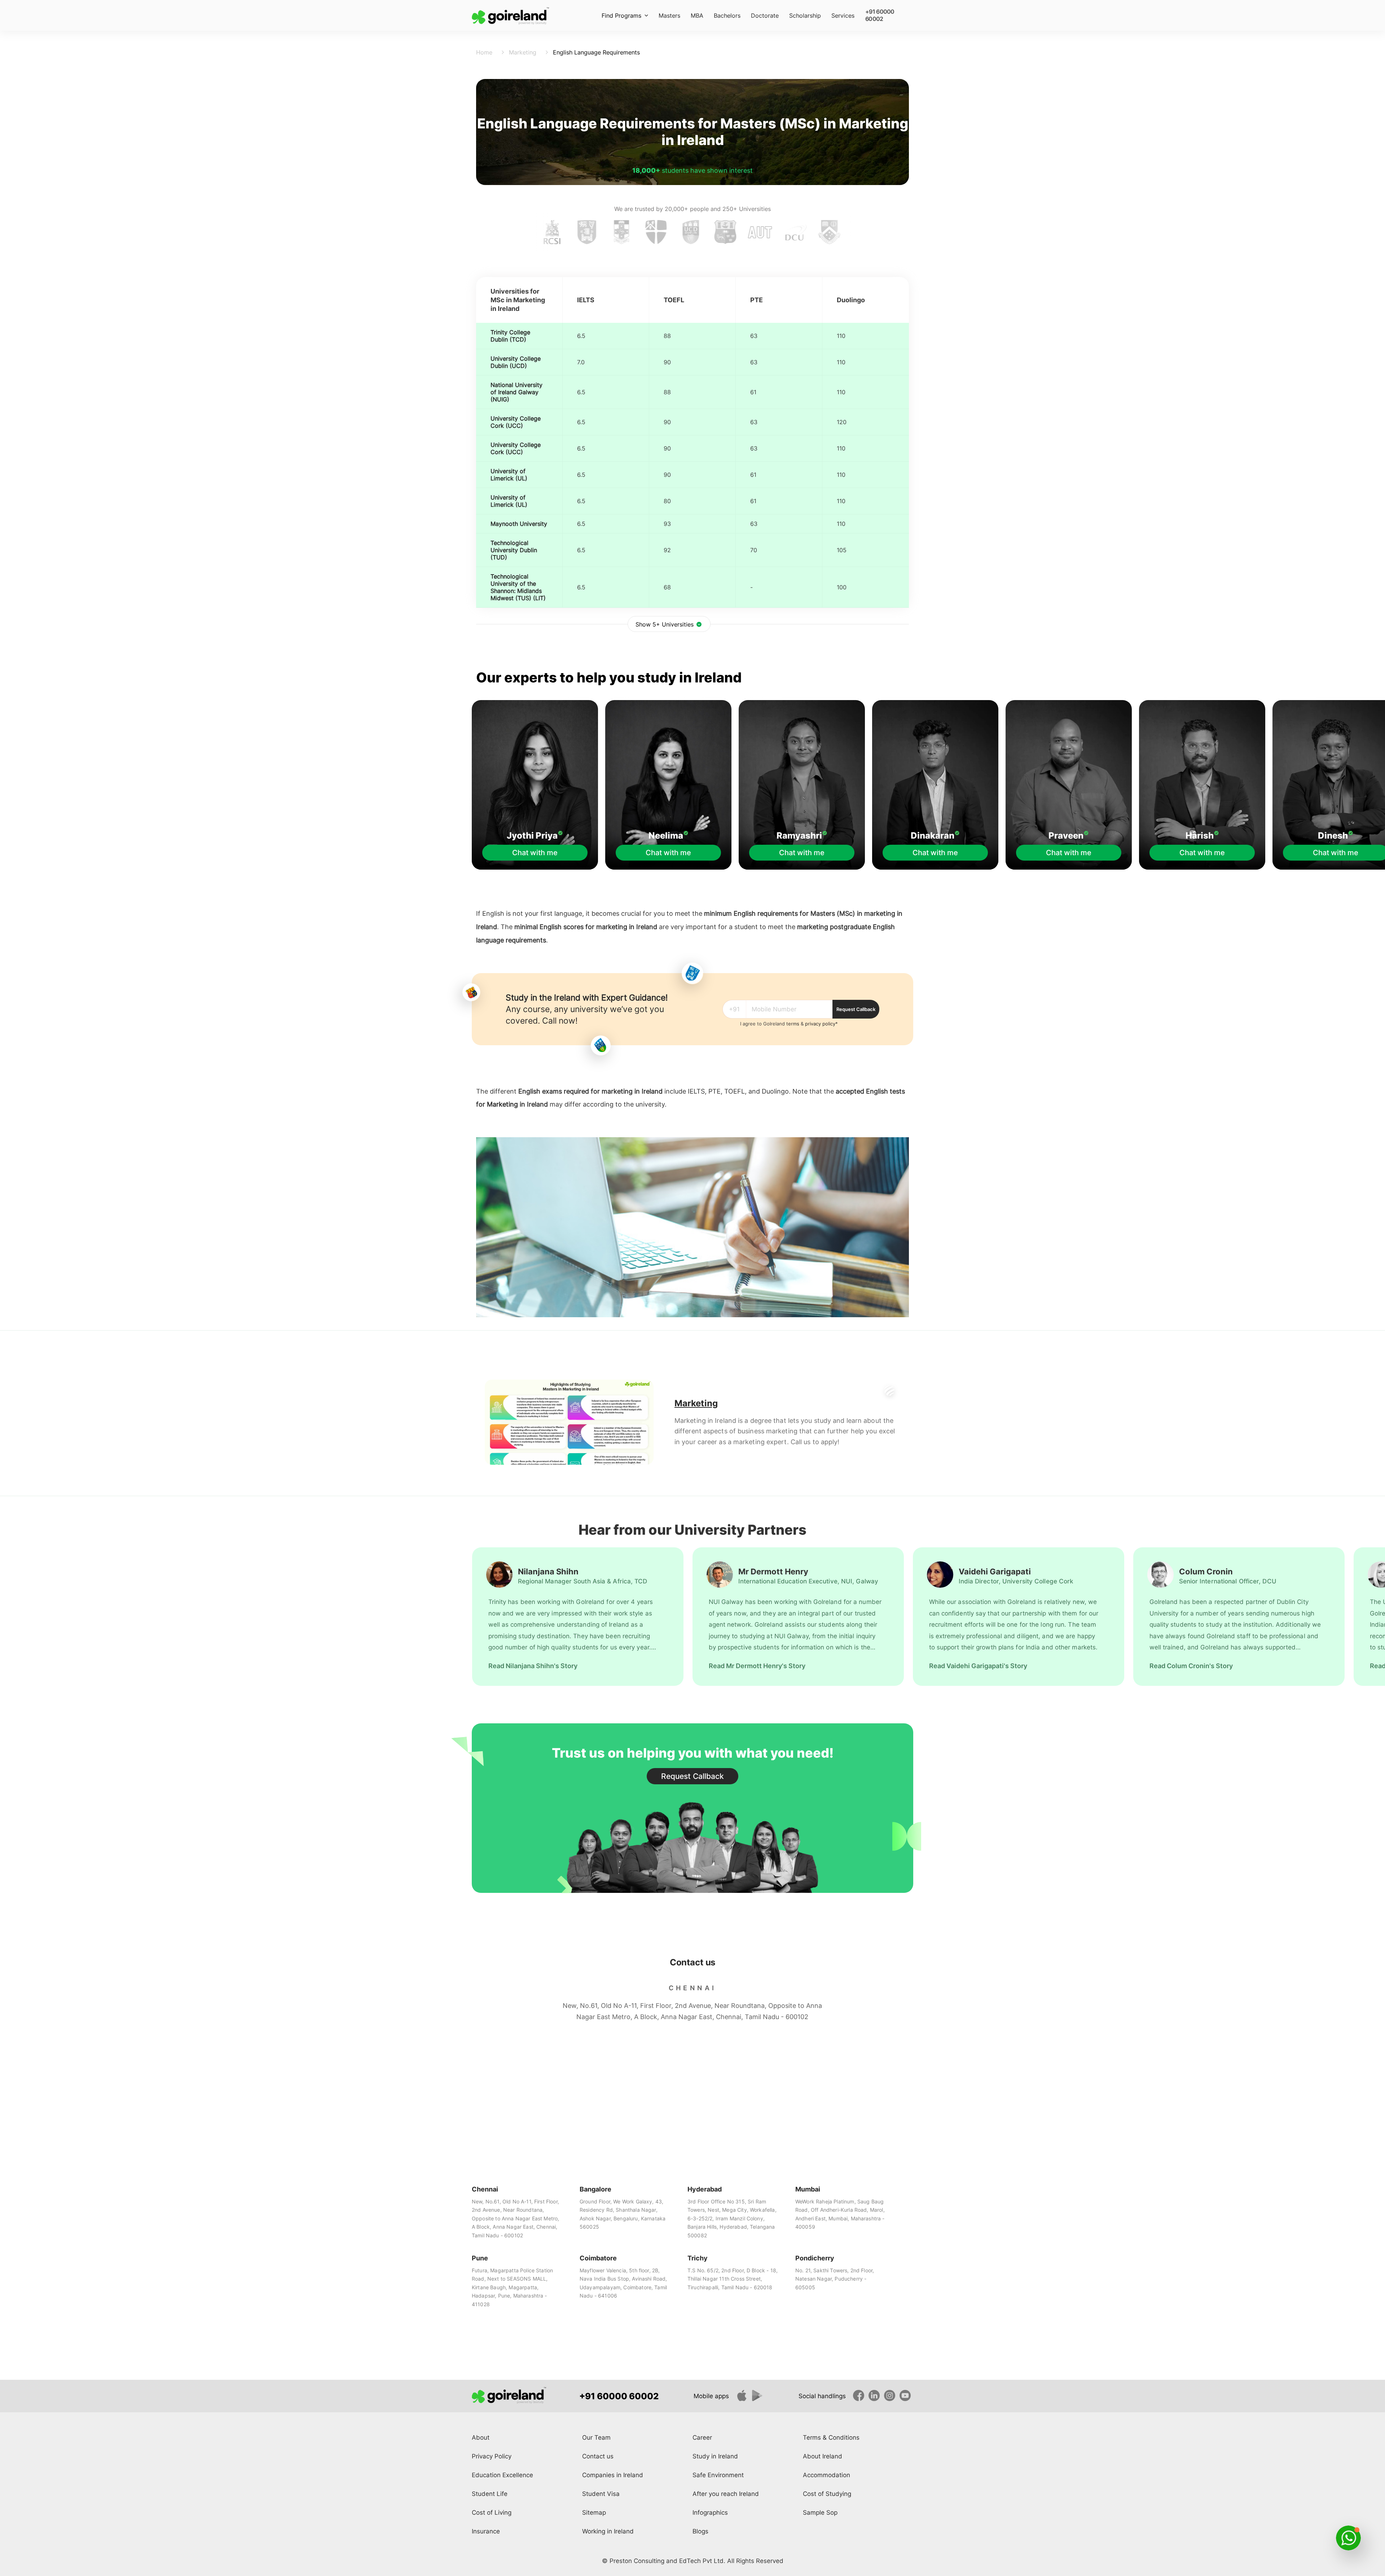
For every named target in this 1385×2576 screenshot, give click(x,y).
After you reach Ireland (726, 2494)
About (481, 2437)
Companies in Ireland (613, 2475)
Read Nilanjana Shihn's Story (533, 1666)
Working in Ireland (608, 2531)
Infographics (710, 2513)
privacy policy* (821, 1024)
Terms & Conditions (831, 2437)
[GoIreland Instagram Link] (891, 2399)
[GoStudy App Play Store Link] (759, 2399)
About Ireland (823, 2456)
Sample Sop (820, 2513)
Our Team (596, 2437)
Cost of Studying (827, 2494)
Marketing (502, 1104)
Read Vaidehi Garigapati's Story (978, 1666)
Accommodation (826, 2475)
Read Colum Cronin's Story (1191, 1666)
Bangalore (595, 2189)
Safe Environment (718, 2475)
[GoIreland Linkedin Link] (875, 2399)
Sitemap (594, 2513)
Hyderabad (705, 2189)
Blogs (700, 2531)
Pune (480, 2258)
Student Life (490, 2494)
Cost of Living (492, 2513)
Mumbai (808, 2189)
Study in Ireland (715, 2456)
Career (702, 2437)
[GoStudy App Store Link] (743, 2399)
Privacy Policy (492, 2456)
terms (793, 1024)
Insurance (486, 2531)
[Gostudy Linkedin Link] (860, 2399)
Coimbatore (598, 2258)
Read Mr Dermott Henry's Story (757, 1666)
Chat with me (535, 853)
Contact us (598, 2456)
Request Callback (856, 1009)
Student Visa (601, 2494)
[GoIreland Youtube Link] (906, 2399)
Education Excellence (502, 2475)
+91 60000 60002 (880, 12)
